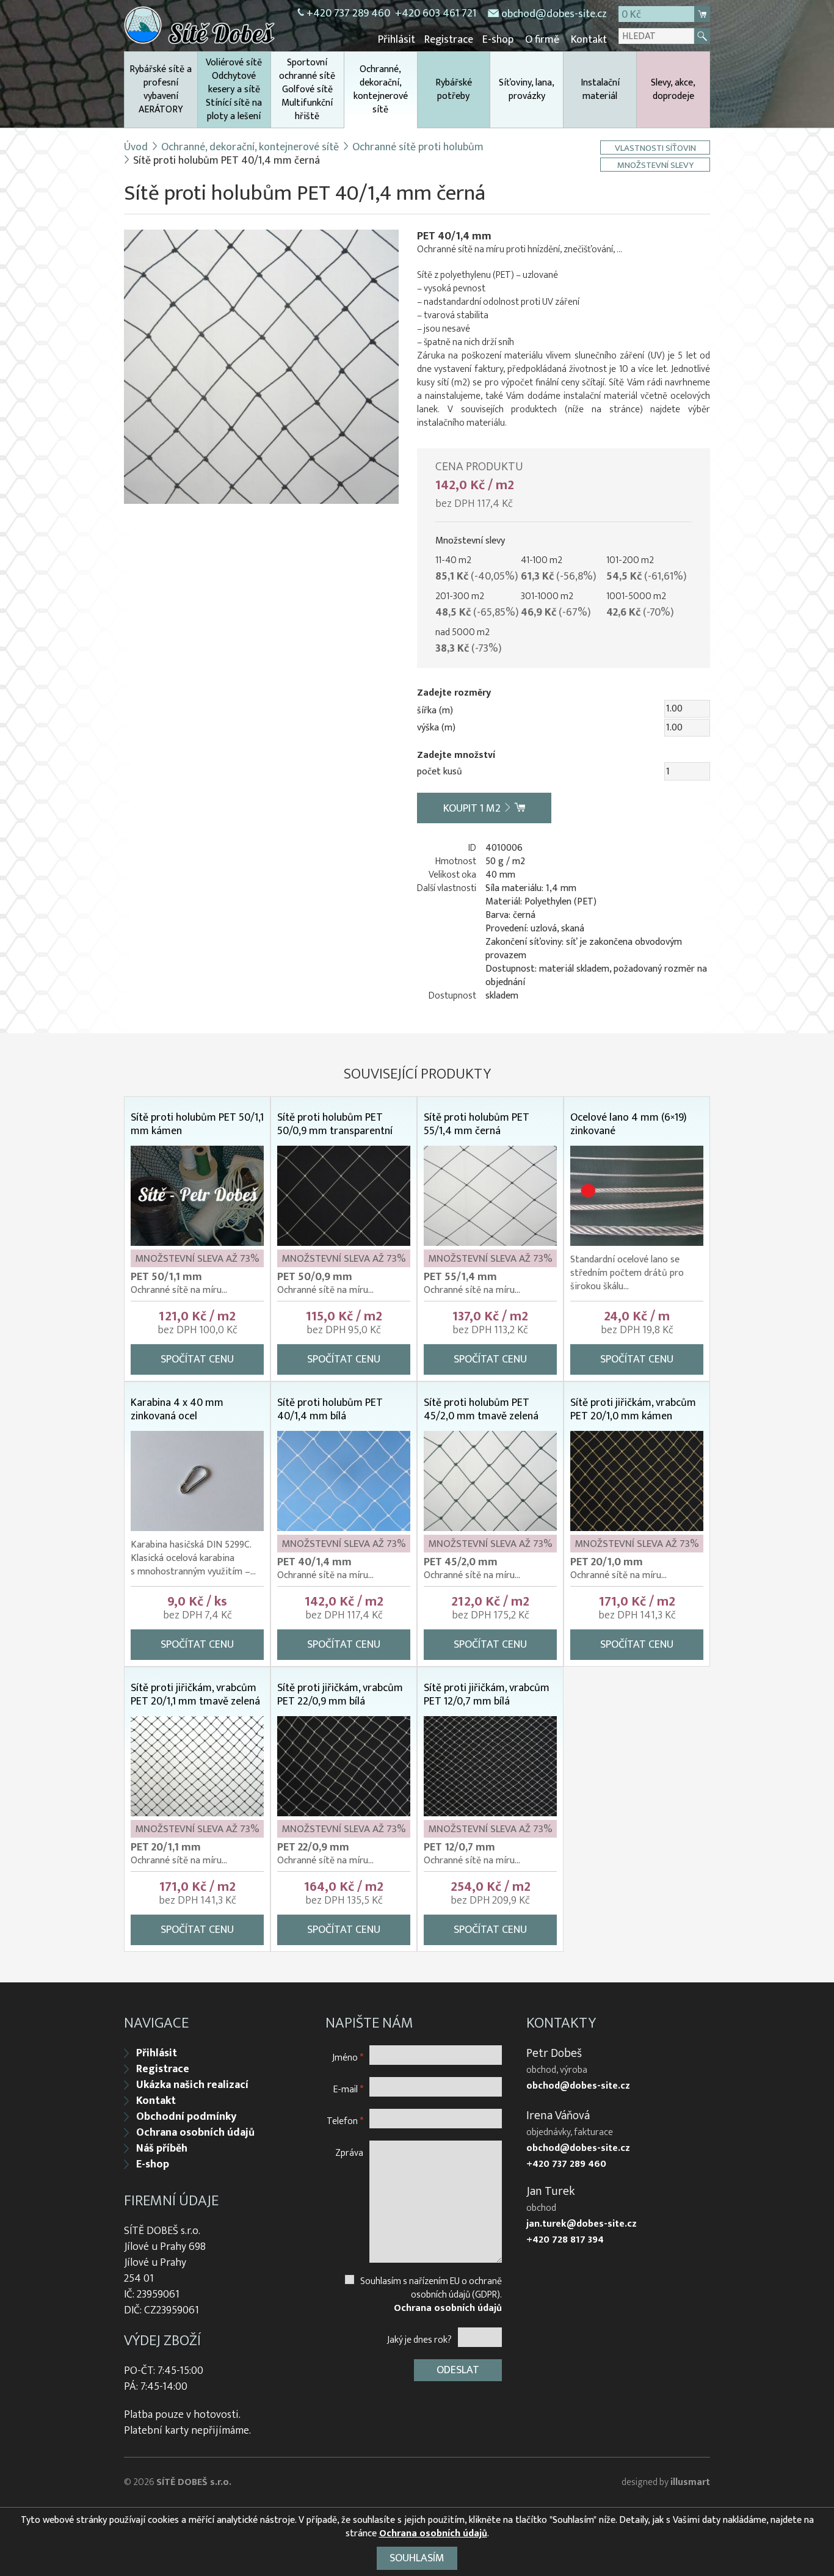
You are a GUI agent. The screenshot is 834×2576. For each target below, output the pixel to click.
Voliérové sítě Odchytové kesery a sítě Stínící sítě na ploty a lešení (234, 89)
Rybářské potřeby (454, 89)
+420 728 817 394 (565, 2240)
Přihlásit (397, 40)
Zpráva (349, 2152)
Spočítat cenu (197, 1359)
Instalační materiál (600, 89)
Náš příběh (162, 2148)
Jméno (348, 2057)
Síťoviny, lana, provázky (527, 89)
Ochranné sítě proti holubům (418, 147)
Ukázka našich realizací (192, 2085)
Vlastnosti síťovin (655, 147)
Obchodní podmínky (186, 2117)
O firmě (542, 40)
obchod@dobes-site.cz (554, 14)
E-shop (498, 40)
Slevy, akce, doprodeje (673, 89)
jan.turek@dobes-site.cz (582, 2224)
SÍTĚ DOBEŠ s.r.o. (194, 2482)
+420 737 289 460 (348, 13)
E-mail (348, 2089)
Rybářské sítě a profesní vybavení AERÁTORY (161, 89)
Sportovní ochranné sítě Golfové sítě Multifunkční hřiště (307, 89)
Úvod (136, 147)
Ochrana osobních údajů (195, 2133)
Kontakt (589, 40)
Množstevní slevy (655, 165)
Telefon (345, 2121)
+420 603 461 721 (436, 13)
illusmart (690, 2482)
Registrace (449, 40)
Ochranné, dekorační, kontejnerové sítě (381, 89)
